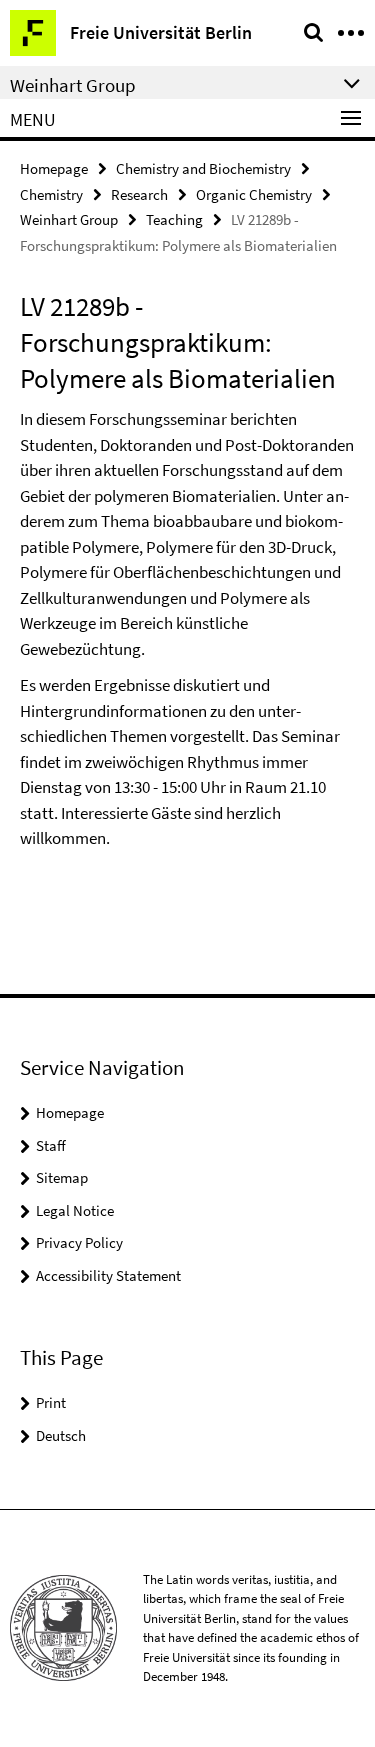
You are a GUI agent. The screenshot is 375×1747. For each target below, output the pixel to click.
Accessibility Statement (108, 1275)
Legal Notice (75, 1210)
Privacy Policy (79, 1242)
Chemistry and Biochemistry (203, 168)
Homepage (54, 168)
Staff (51, 1145)
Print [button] (51, 1402)
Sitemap (62, 1177)
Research (139, 194)
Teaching (174, 219)
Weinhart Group (69, 219)
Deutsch (61, 1435)
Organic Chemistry (254, 194)
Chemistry (51, 194)
